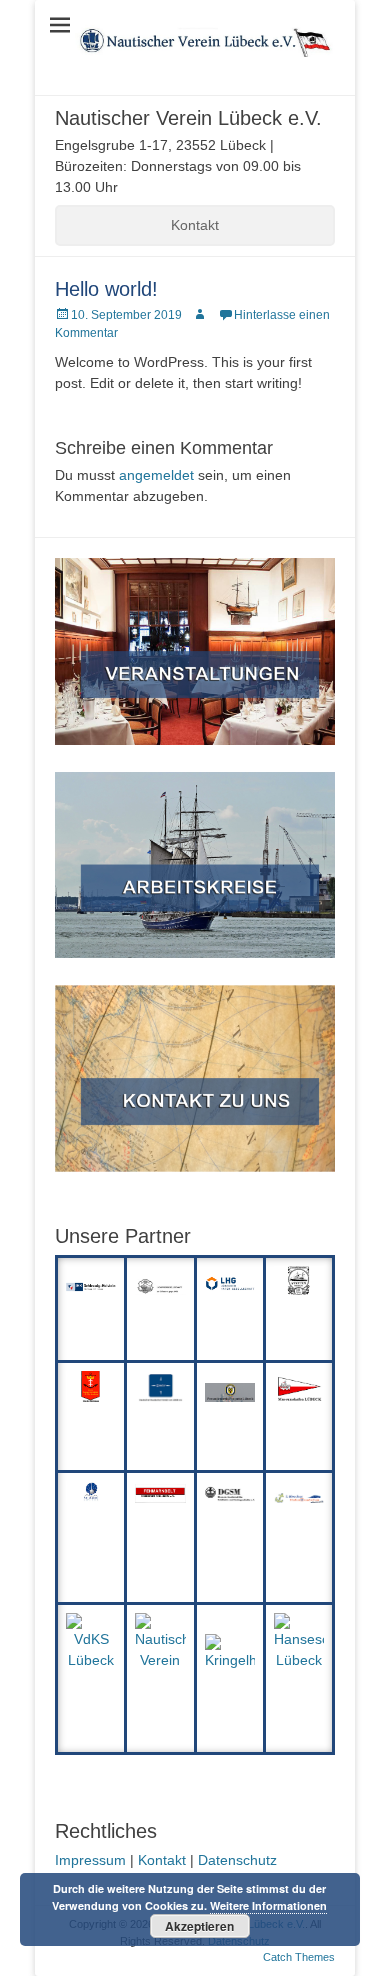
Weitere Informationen (268, 1905)
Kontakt (195, 225)
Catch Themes (299, 1957)
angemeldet (156, 475)
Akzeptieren (199, 1926)
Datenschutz (237, 1860)
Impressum (90, 1860)
